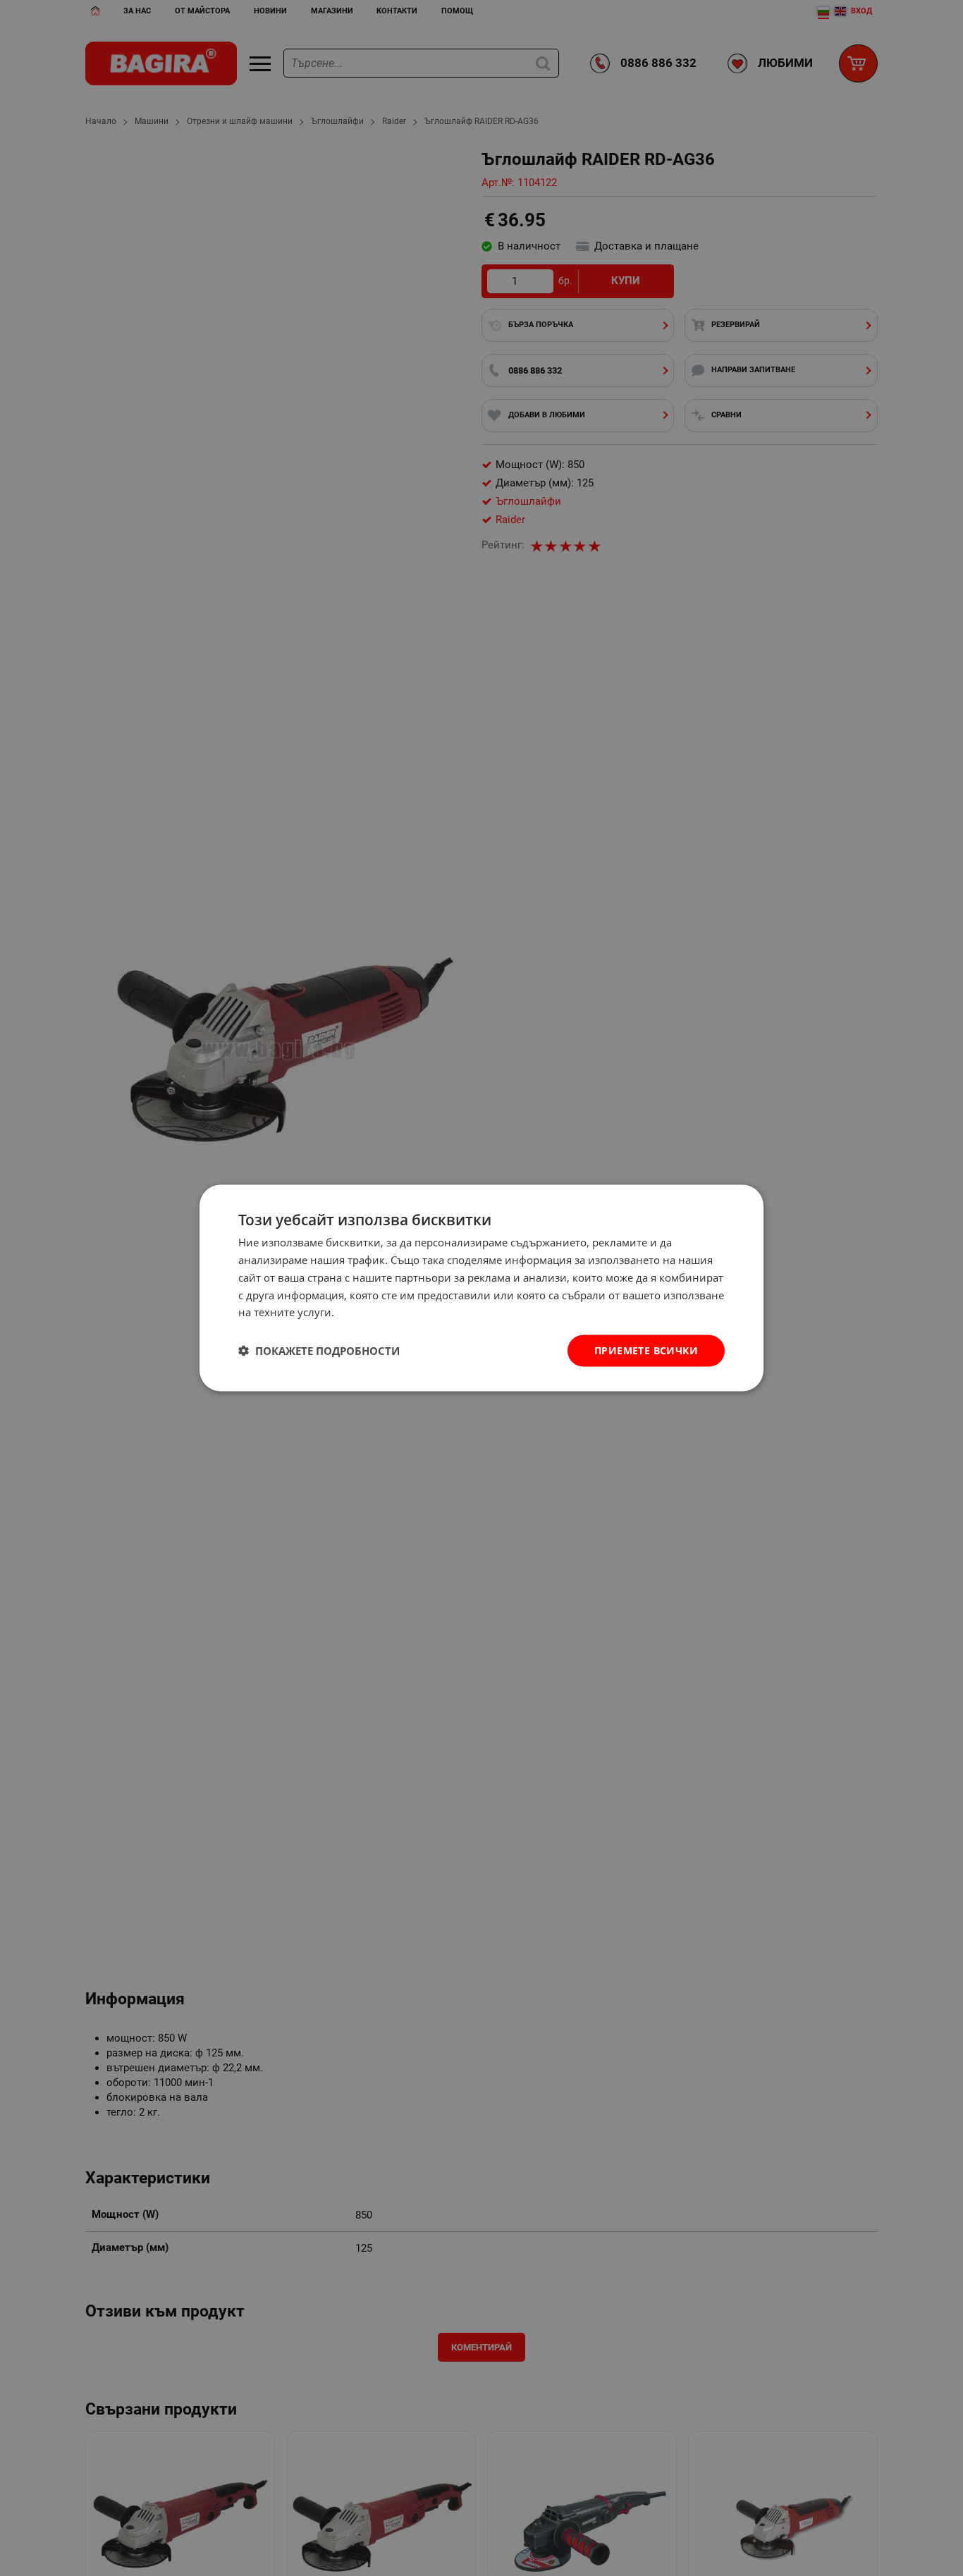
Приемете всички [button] (646, 1350)
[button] (319, 1351)
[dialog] (481, 1288)
